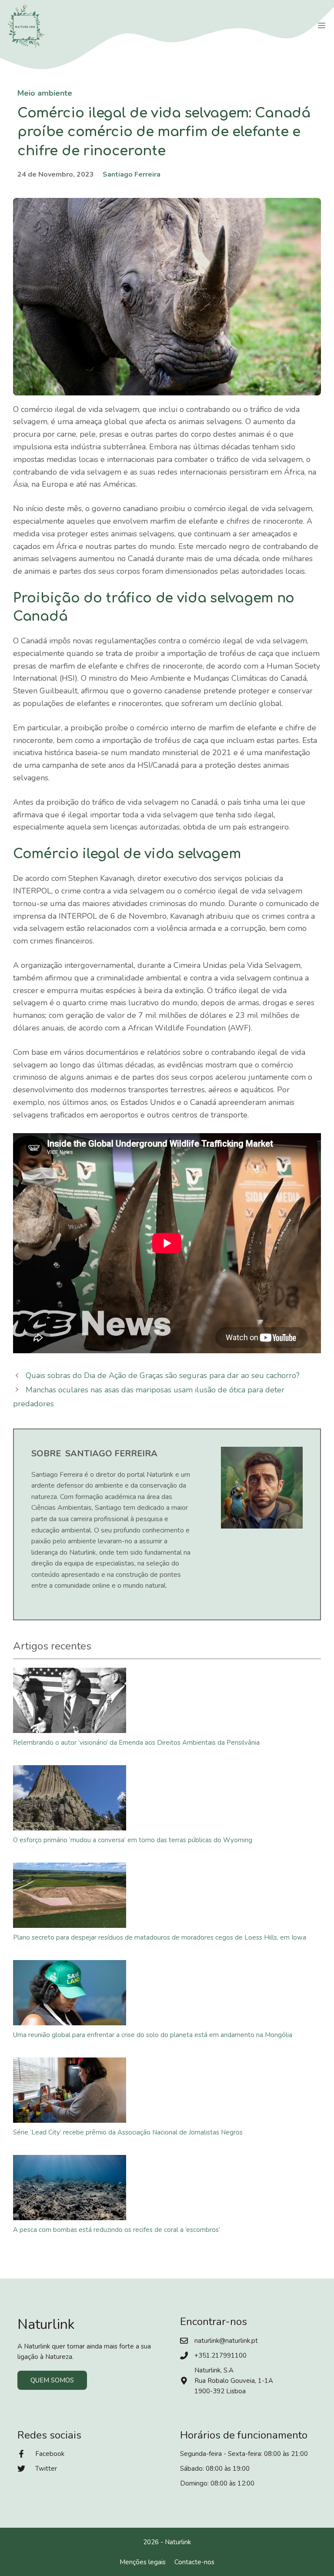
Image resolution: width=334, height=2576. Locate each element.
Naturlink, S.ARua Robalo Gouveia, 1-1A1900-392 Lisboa (234, 2381)
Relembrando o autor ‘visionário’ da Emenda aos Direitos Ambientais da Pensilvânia (136, 1743)
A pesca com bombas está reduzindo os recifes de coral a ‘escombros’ (117, 2230)
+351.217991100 (220, 2355)
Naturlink (178, 2542)
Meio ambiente (45, 93)
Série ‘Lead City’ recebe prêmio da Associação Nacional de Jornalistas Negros (128, 2132)
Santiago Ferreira (132, 174)
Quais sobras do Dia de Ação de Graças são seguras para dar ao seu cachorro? (163, 1375)
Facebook (50, 2454)
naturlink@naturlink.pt (226, 2341)
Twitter (46, 2469)
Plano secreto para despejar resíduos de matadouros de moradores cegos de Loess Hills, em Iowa (160, 1937)
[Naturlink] (26, 26)
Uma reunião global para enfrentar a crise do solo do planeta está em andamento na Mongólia (153, 2035)
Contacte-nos (194, 2562)
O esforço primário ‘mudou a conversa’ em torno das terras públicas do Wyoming (133, 1840)
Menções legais (143, 2562)
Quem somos (52, 2380)
